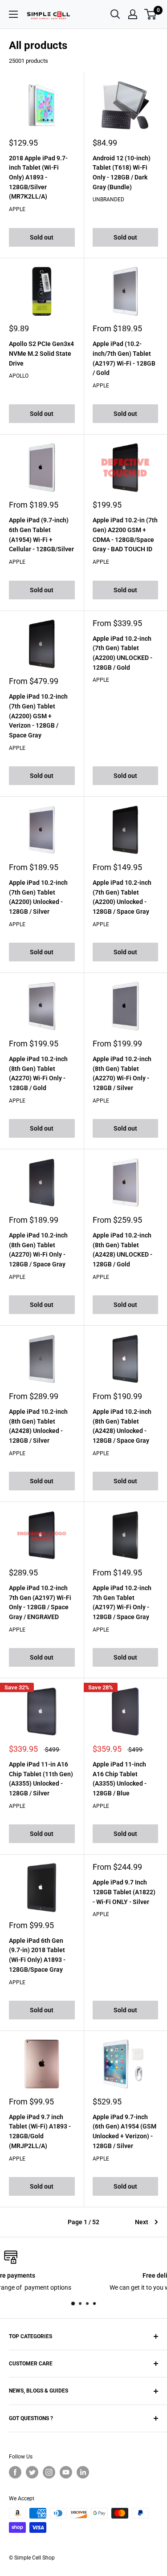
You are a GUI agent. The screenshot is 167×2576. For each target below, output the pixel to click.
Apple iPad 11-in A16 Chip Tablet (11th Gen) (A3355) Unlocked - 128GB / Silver (41, 1779)
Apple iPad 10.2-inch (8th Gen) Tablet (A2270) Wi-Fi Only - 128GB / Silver (122, 1073)
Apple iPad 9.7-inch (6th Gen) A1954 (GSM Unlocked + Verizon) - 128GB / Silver (124, 2131)
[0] (151, 14)
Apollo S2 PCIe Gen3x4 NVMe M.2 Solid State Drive (41, 353)
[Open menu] (13, 14)
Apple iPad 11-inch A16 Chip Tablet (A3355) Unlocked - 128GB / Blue (120, 1779)
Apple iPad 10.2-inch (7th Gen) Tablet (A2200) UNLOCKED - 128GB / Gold (122, 653)
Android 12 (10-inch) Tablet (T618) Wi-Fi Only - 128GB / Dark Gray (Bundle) (122, 173)
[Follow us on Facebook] (15, 2472)
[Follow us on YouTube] (66, 2472)
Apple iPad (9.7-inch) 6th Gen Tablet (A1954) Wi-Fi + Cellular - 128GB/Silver (41, 535)
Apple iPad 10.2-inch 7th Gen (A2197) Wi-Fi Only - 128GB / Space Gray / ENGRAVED (40, 1602)
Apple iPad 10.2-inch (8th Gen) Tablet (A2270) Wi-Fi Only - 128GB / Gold (38, 1073)
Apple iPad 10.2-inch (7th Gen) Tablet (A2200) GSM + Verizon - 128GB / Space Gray (38, 716)
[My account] (133, 14)
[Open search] (115, 14)
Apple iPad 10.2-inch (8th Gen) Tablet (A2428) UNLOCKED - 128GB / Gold (122, 1250)
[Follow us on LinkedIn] (83, 2472)
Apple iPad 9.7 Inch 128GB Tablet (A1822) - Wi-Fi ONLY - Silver (124, 1892)
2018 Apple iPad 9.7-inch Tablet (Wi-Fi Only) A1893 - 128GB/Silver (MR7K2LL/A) (38, 177)
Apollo (19, 376)
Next (142, 2222)
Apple (17, 209)
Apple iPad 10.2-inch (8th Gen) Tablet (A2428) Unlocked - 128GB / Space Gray (122, 1426)
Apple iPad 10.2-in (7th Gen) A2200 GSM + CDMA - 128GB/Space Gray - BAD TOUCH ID (125, 535)
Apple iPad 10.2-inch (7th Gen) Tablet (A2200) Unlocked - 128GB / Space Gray (122, 897)
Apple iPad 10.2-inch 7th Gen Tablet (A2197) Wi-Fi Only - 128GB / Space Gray (122, 1602)
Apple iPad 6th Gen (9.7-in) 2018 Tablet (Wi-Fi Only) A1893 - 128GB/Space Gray (37, 1955)
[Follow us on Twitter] (32, 2472)
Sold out (42, 237)
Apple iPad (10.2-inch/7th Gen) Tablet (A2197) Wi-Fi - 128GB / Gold (124, 358)
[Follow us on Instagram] (49, 2472)
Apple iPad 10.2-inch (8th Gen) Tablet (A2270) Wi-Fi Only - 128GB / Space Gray (38, 1250)
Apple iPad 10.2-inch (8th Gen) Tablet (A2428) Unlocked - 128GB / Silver (38, 1426)
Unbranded (108, 199)
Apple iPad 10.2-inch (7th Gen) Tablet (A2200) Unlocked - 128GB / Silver (38, 897)
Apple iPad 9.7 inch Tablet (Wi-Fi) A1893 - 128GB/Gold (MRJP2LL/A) (40, 2131)
